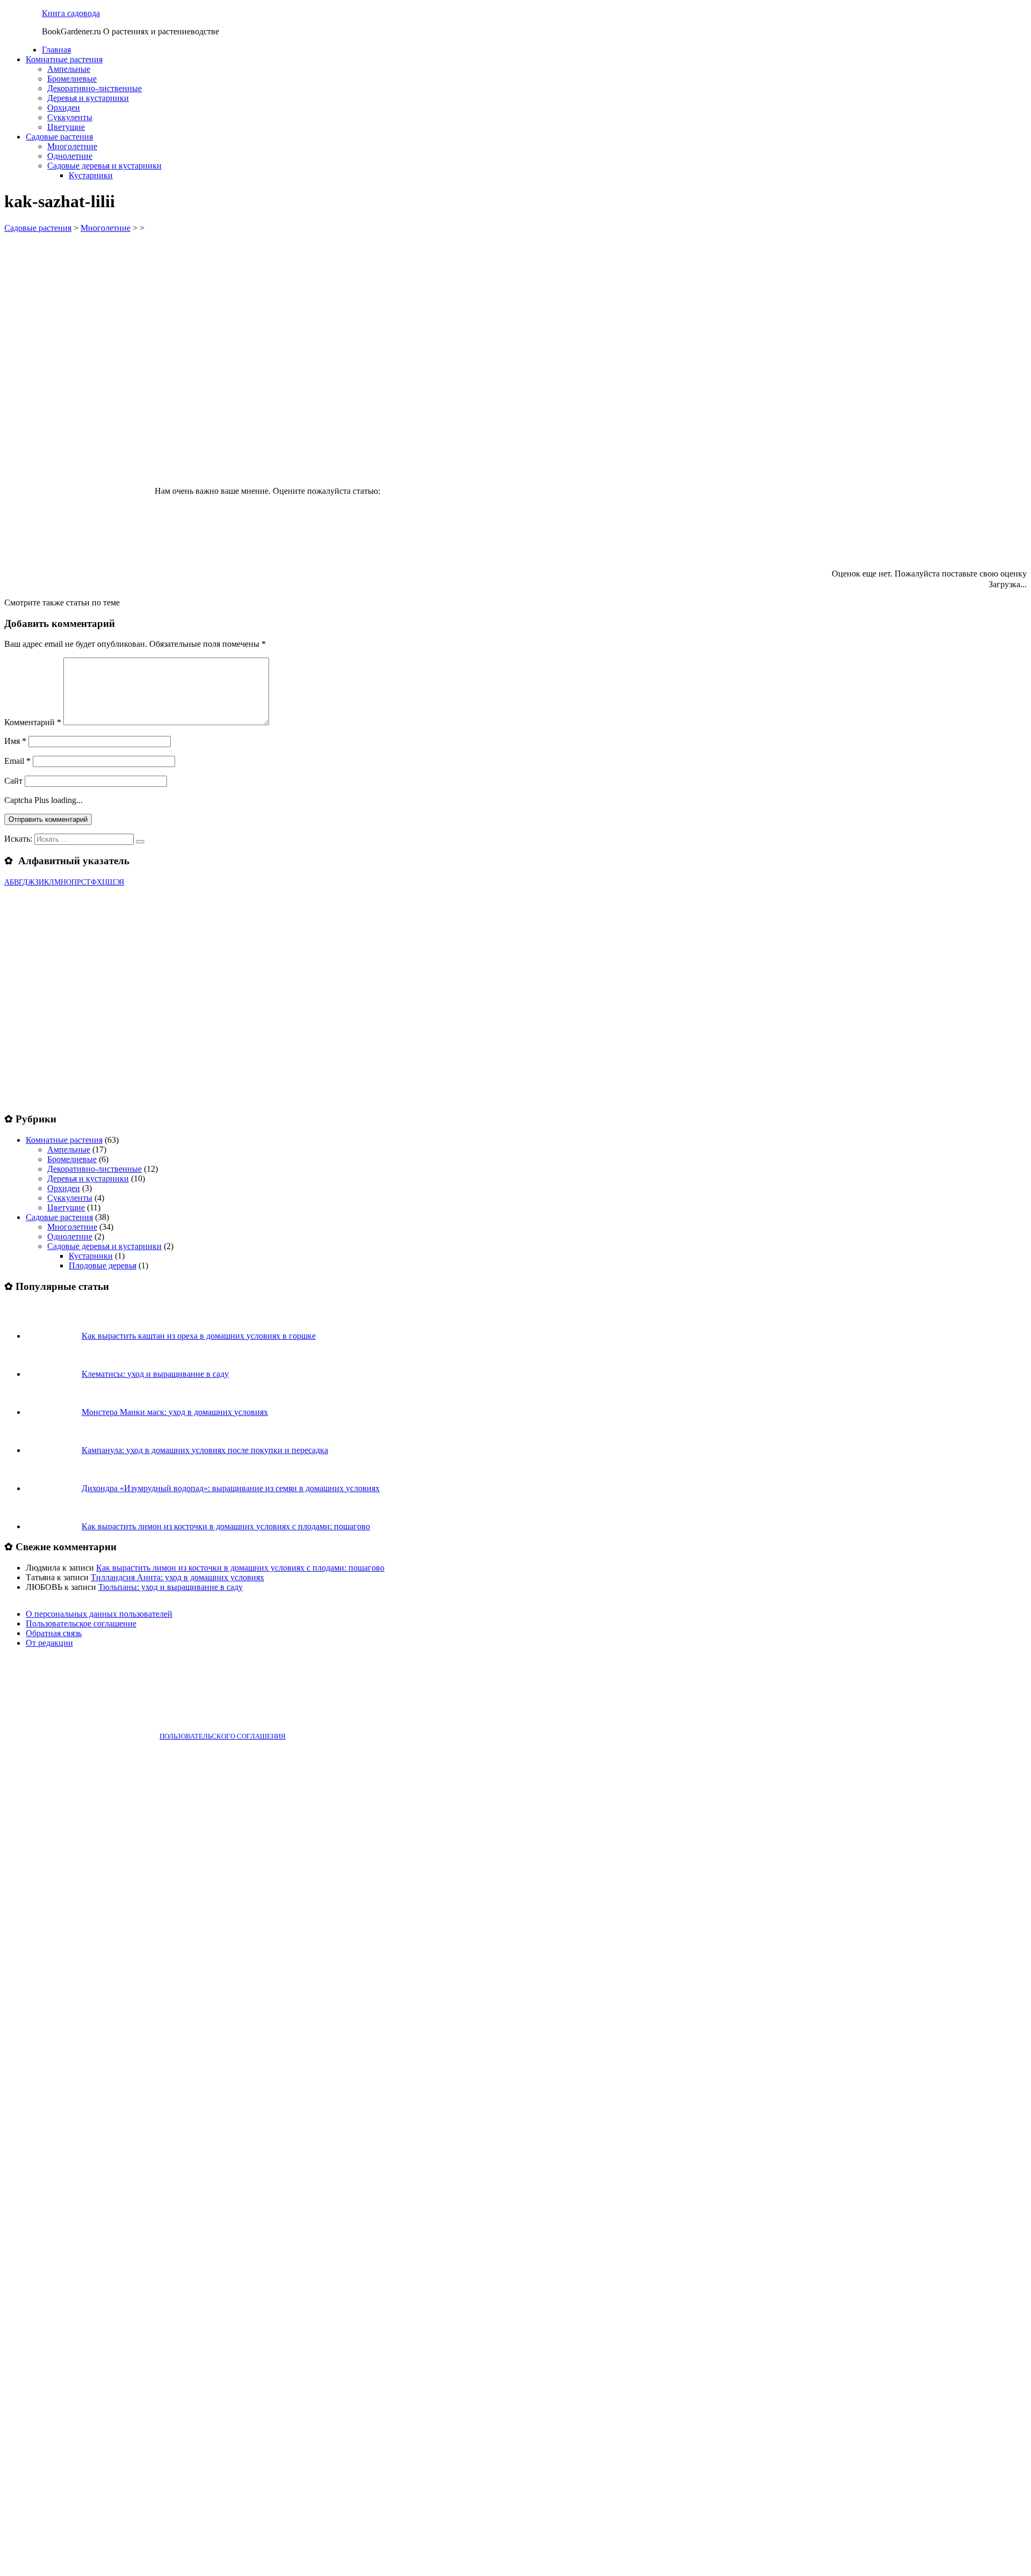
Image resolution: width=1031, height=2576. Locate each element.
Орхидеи (64, 108)
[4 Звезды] (946, 454)
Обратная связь (54, 1633)
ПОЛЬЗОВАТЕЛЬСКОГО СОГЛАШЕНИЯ (223, 1736)
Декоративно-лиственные (95, 88)
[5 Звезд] (749, 536)
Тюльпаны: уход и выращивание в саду (170, 1587)
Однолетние (70, 156)
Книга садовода (71, 13)
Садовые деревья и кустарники (104, 166)
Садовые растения (59, 137)
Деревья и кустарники (88, 98)
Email (17, 761)
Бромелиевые (72, 79)
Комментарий (33, 722)
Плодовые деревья (103, 1265)
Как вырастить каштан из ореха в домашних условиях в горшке (199, 1336)
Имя (15, 741)
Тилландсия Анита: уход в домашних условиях (177, 1577)
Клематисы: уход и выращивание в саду (155, 1374)
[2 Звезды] (624, 454)
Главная (56, 50)
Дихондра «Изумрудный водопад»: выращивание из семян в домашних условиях (231, 1488)
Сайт (13, 781)
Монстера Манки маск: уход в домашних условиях (175, 1412)
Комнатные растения (64, 59)
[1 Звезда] (463, 454)
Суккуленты (70, 117)
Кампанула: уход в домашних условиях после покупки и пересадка (205, 1450)
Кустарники (91, 175)
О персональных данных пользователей (99, 1614)
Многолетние (72, 146)
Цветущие (66, 127)
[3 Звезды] (785, 454)
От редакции (49, 1643)
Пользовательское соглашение (81, 1623)
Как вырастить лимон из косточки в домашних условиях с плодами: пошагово (226, 1526)
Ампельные (69, 69)
